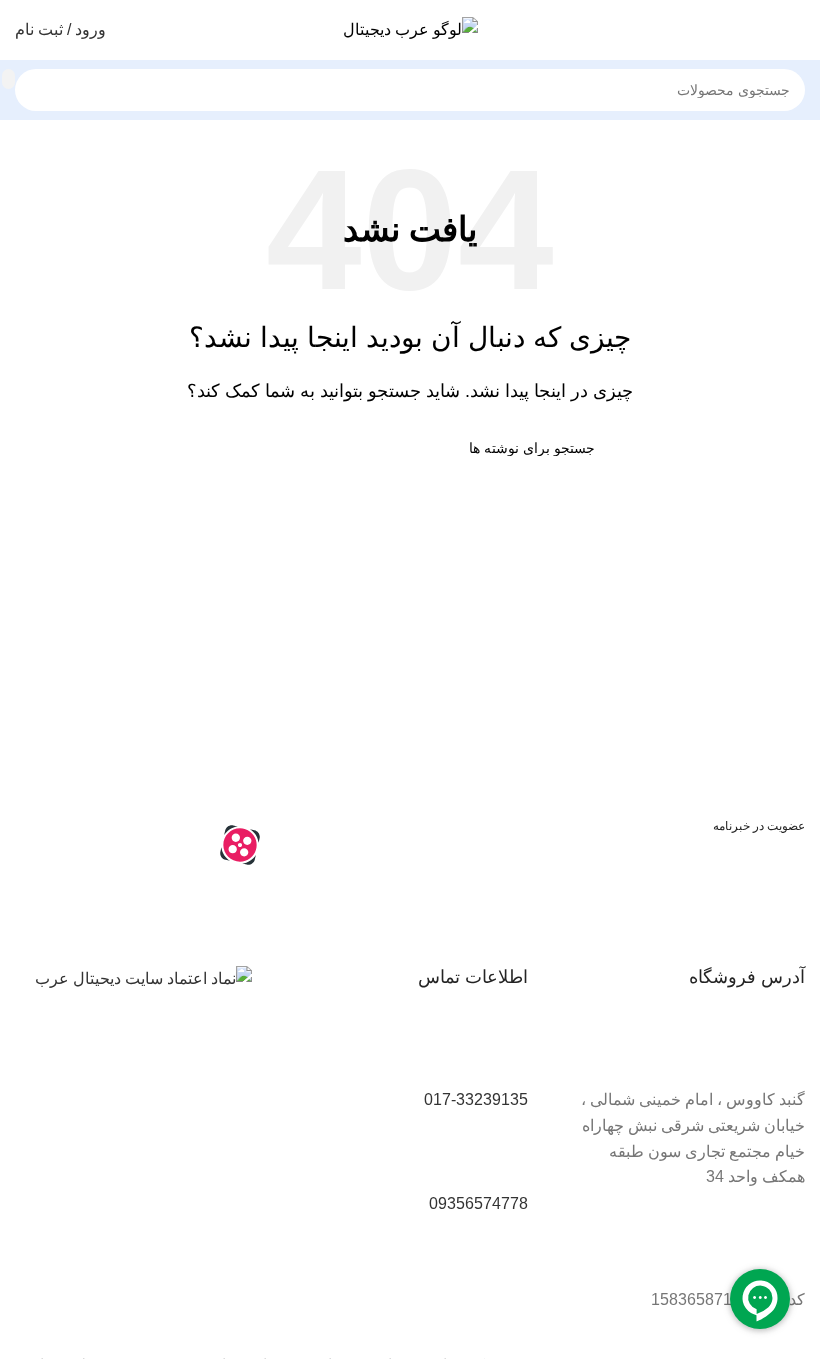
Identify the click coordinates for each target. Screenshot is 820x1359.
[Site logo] (410, 28)
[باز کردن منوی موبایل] (797, 30)
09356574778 (478, 1203)
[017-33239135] (503, 1055)
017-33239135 (476, 1099)
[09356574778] (503, 1158)
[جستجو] (8, 79)
